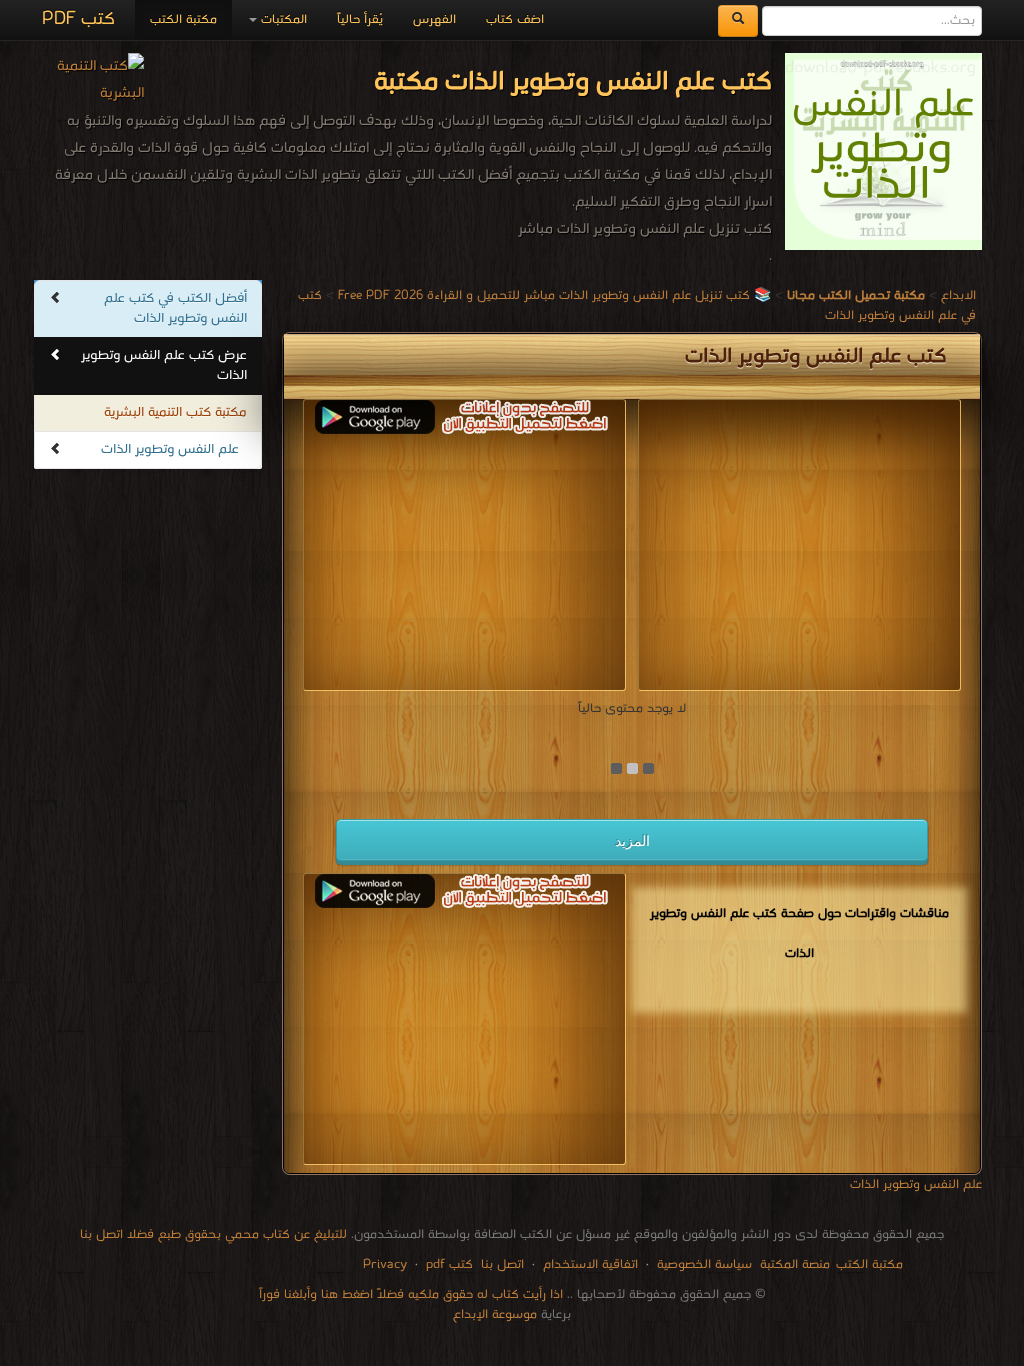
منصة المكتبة (795, 1264)
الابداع (958, 295)
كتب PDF (78, 19)
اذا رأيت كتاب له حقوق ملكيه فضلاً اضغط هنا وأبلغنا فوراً (411, 1294)
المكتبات (282, 19)
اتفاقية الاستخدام (588, 1264)
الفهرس (434, 19)
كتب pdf (449, 1264)
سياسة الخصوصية (704, 1264)
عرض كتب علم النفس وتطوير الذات (164, 365)
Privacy (385, 1264)
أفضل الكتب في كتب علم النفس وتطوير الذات (175, 308)
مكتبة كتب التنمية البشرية (175, 412)
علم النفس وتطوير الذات (170, 449)
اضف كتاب (515, 19)
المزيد (632, 841)
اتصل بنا (500, 1264)
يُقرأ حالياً (360, 19)
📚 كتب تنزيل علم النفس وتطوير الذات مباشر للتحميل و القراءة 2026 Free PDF (554, 295)
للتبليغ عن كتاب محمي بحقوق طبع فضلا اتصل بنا (213, 1234)
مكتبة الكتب (183, 19)
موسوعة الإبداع (495, 1314)
